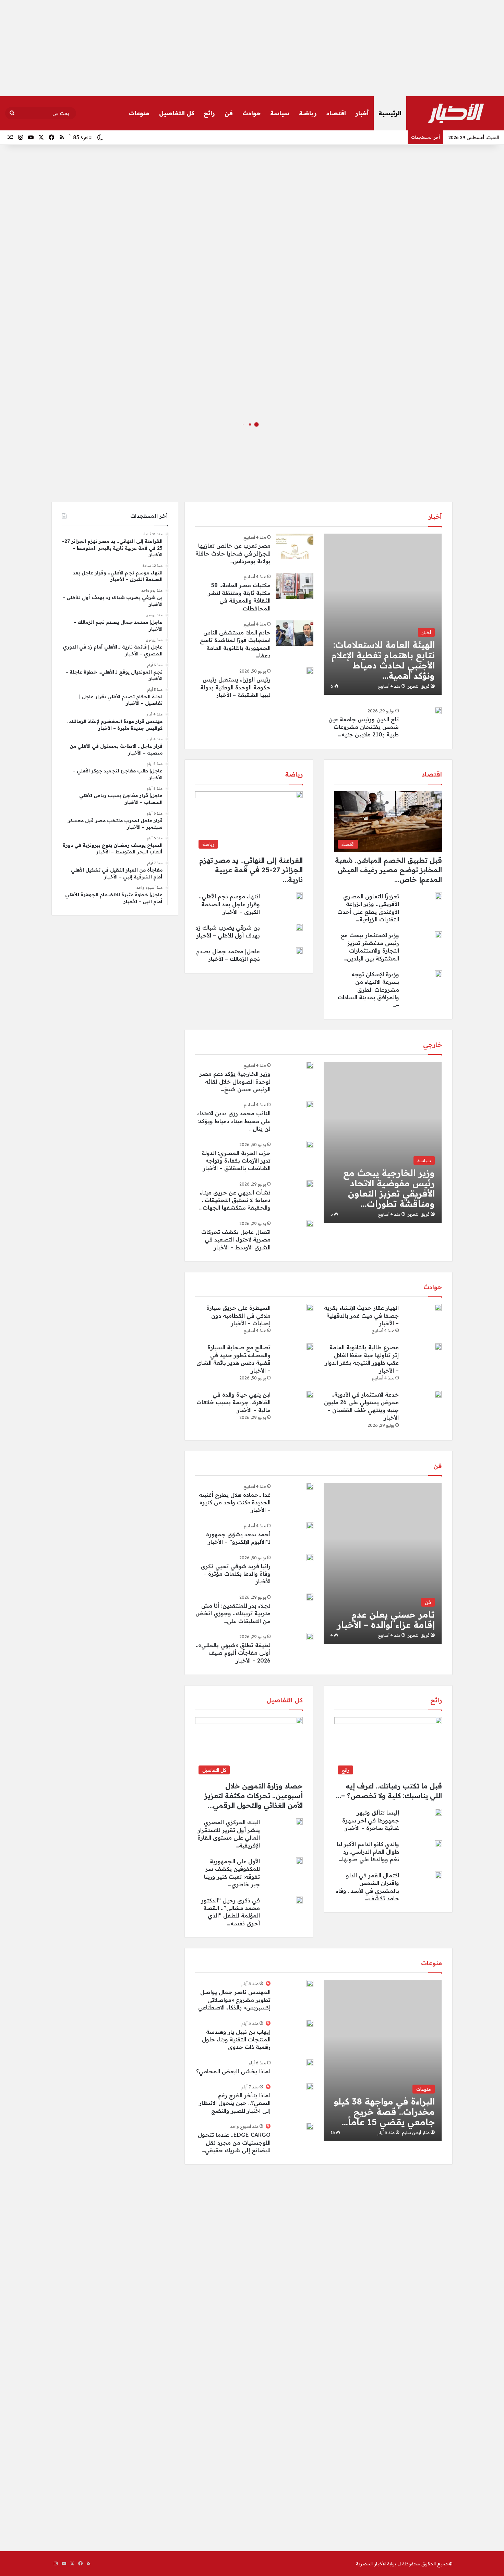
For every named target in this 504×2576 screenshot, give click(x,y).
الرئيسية (390, 113)
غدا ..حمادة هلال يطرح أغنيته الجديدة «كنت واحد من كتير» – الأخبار (235, 1502)
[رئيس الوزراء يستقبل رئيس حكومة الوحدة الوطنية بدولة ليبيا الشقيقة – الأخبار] (310, 671)
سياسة (280, 113)
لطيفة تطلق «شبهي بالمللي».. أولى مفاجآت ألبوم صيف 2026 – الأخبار (233, 1653)
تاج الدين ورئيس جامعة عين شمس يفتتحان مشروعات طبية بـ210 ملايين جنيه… (364, 727)
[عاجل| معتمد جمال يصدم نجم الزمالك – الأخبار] (299, 951)
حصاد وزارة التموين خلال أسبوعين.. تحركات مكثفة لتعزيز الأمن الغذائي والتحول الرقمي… (254, 1796)
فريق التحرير (419, 686)
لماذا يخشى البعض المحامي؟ (233, 2071)
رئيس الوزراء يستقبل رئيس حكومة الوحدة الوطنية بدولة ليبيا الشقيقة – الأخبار (235, 687)
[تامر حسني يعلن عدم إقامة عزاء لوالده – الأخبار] (383, 1563)
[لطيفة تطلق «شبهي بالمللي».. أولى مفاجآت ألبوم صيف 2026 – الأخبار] (310, 1636)
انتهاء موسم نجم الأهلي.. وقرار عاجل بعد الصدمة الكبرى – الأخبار (229, 904)
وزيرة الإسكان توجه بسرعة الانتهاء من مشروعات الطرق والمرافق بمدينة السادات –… (368, 990)
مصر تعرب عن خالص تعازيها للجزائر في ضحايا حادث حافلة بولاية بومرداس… (233, 553)
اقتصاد (336, 113)
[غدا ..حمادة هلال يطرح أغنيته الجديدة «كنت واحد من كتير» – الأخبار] (310, 1486)
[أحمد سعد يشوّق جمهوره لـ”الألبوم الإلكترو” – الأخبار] (310, 1526)
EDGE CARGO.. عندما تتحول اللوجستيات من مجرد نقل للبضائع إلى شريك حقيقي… (234, 2142)
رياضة (308, 113)
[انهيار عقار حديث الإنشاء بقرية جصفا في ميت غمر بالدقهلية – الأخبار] (438, 1307)
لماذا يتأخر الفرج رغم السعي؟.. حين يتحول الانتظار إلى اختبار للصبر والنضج (235, 2103)
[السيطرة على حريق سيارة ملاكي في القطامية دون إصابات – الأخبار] (310, 1307)
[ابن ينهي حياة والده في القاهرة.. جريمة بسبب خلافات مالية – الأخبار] (310, 1394)
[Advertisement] (252, 48)
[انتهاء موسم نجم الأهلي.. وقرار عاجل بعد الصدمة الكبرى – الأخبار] (299, 896)
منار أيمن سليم (416, 2132)
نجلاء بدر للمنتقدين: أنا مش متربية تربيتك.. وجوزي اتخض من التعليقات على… (233, 1613)
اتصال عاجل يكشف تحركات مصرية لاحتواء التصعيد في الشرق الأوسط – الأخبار (236, 1240)
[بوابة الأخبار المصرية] (456, 113)
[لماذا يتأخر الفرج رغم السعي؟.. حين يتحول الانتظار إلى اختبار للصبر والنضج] (310, 2087)
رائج (209, 113)
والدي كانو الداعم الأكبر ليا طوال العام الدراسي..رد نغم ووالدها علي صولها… (368, 1852)
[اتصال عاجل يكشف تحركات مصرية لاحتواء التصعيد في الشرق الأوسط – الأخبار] (310, 1223)
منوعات (139, 113)
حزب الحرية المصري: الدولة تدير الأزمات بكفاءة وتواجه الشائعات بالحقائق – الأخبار (236, 1161)
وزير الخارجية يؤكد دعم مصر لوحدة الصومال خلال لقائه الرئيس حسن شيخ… (235, 1081)
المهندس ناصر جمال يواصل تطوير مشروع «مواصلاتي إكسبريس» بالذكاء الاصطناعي (234, 2000)
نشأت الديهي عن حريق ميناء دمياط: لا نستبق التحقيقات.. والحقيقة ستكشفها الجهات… (235, 1200)
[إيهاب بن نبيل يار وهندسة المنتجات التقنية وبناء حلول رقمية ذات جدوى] (310, 2023)
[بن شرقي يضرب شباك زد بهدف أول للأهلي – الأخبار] (299, 927)
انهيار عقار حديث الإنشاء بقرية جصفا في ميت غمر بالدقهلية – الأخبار (361, 1315)
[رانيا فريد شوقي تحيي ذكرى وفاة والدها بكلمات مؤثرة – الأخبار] (310, 1558)
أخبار (362, 113)
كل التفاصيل (177, 113)
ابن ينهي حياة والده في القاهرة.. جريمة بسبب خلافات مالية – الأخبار (233, 1402)
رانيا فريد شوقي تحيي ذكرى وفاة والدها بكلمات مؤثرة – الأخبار (236, 1574)
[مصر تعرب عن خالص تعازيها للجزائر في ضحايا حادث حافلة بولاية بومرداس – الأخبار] (295, 546)
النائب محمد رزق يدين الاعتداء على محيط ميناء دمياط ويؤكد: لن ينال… (234, 1121)
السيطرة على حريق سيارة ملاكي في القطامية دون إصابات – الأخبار (238, 1315)
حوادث (251, 113)
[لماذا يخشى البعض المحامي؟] (310, 2063)
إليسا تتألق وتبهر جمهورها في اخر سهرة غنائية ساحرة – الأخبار (371, 1820)
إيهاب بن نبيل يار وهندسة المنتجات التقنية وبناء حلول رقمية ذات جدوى (236, 2039)
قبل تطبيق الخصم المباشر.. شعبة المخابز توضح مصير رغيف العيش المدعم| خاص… (388, 870)
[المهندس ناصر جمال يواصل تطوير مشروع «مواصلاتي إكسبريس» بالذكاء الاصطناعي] (310, 1983)
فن (229, 113)
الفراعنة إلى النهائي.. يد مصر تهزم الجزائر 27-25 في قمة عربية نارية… (251, 870)
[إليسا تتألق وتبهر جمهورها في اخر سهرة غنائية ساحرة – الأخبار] (439, 1812)
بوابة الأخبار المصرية (376, 2564)
